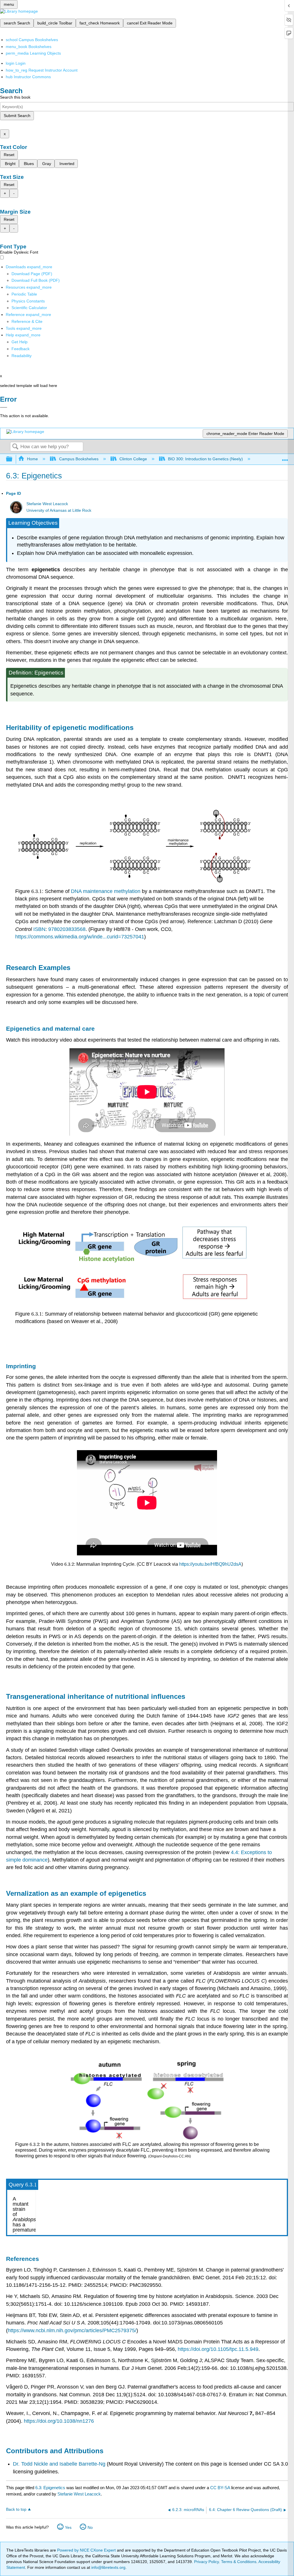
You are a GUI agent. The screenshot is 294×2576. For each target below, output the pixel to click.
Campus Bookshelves (79, 459)
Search (15, 447)
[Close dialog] (4, 407)
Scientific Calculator (29, 308)
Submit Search (17, 116)
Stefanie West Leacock (47, 504)
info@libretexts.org (108, 2567)
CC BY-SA (221, 2488)
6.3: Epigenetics (50, 2488)
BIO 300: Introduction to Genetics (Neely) (205, 459)
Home (32, 459)
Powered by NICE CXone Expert (87, 2550)
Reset (9, 155)
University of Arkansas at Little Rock (59, 510)
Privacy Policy (206, 2562)
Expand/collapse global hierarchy (13, 459)
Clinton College (133, 459)
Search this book (15, 97)
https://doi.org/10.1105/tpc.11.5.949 (218, 2349)
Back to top (16, 2509)
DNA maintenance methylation (106, 891)
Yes (68, 2527)
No (90, 2527)
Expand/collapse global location (285, 458)
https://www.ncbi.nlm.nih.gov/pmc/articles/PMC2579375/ (72, 2330)
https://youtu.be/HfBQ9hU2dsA (210, 1564)
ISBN (39, 929)
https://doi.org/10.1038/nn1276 (59, 2421)
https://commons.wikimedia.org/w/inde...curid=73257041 (80, 937)
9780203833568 (67, 929)
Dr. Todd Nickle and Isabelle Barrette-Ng (59, 2464)
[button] (21, 349)
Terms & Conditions (239, 2562)
